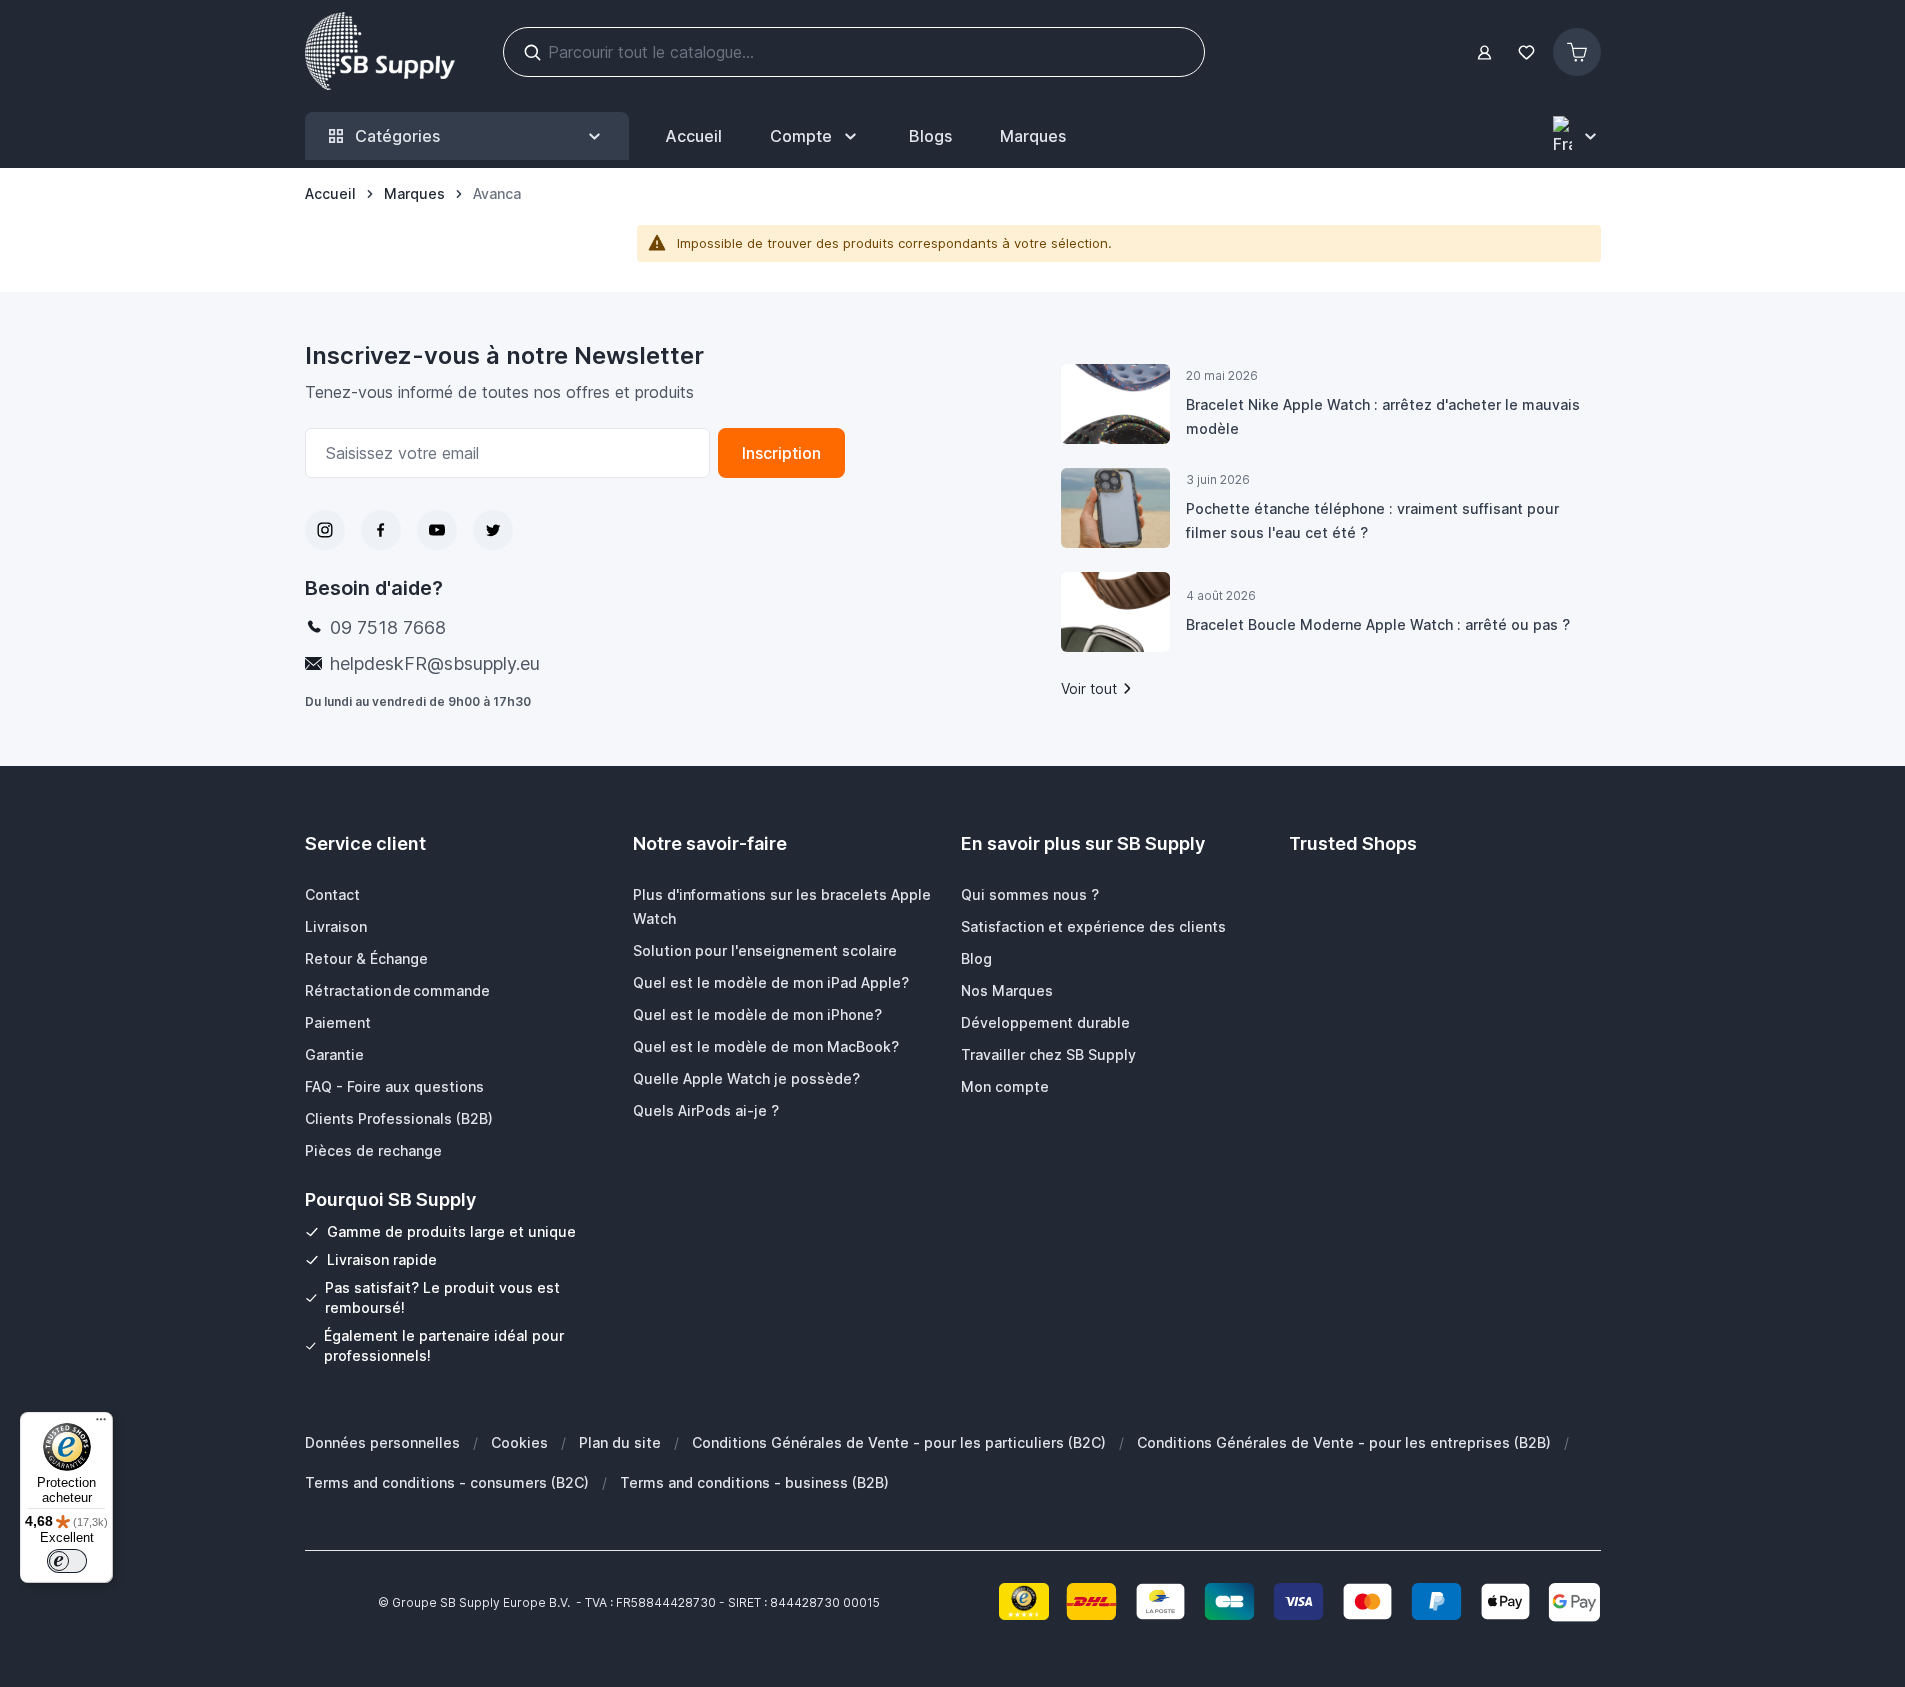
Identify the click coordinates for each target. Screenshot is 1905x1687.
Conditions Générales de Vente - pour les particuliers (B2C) (899, 1442)
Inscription (781, 453)
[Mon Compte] (1484, 52)
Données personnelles (382, 1442)
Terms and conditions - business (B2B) (754, 1482)
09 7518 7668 (388, 627)
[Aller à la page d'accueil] (380, 52)
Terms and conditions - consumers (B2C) (447, 1482)
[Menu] (101, 1424)
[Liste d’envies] (1527, 52)
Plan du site (620, 1442)
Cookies (519, 1442)
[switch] (67, 1561)
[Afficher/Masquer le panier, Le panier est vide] (1577, 52)
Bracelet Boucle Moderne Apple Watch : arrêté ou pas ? (1378, 624)
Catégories (397, 136)
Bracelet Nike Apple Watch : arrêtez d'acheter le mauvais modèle (1383, 416)
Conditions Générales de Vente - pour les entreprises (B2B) (1344, 1442)
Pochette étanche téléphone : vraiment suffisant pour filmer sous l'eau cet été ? (1372, 520)
